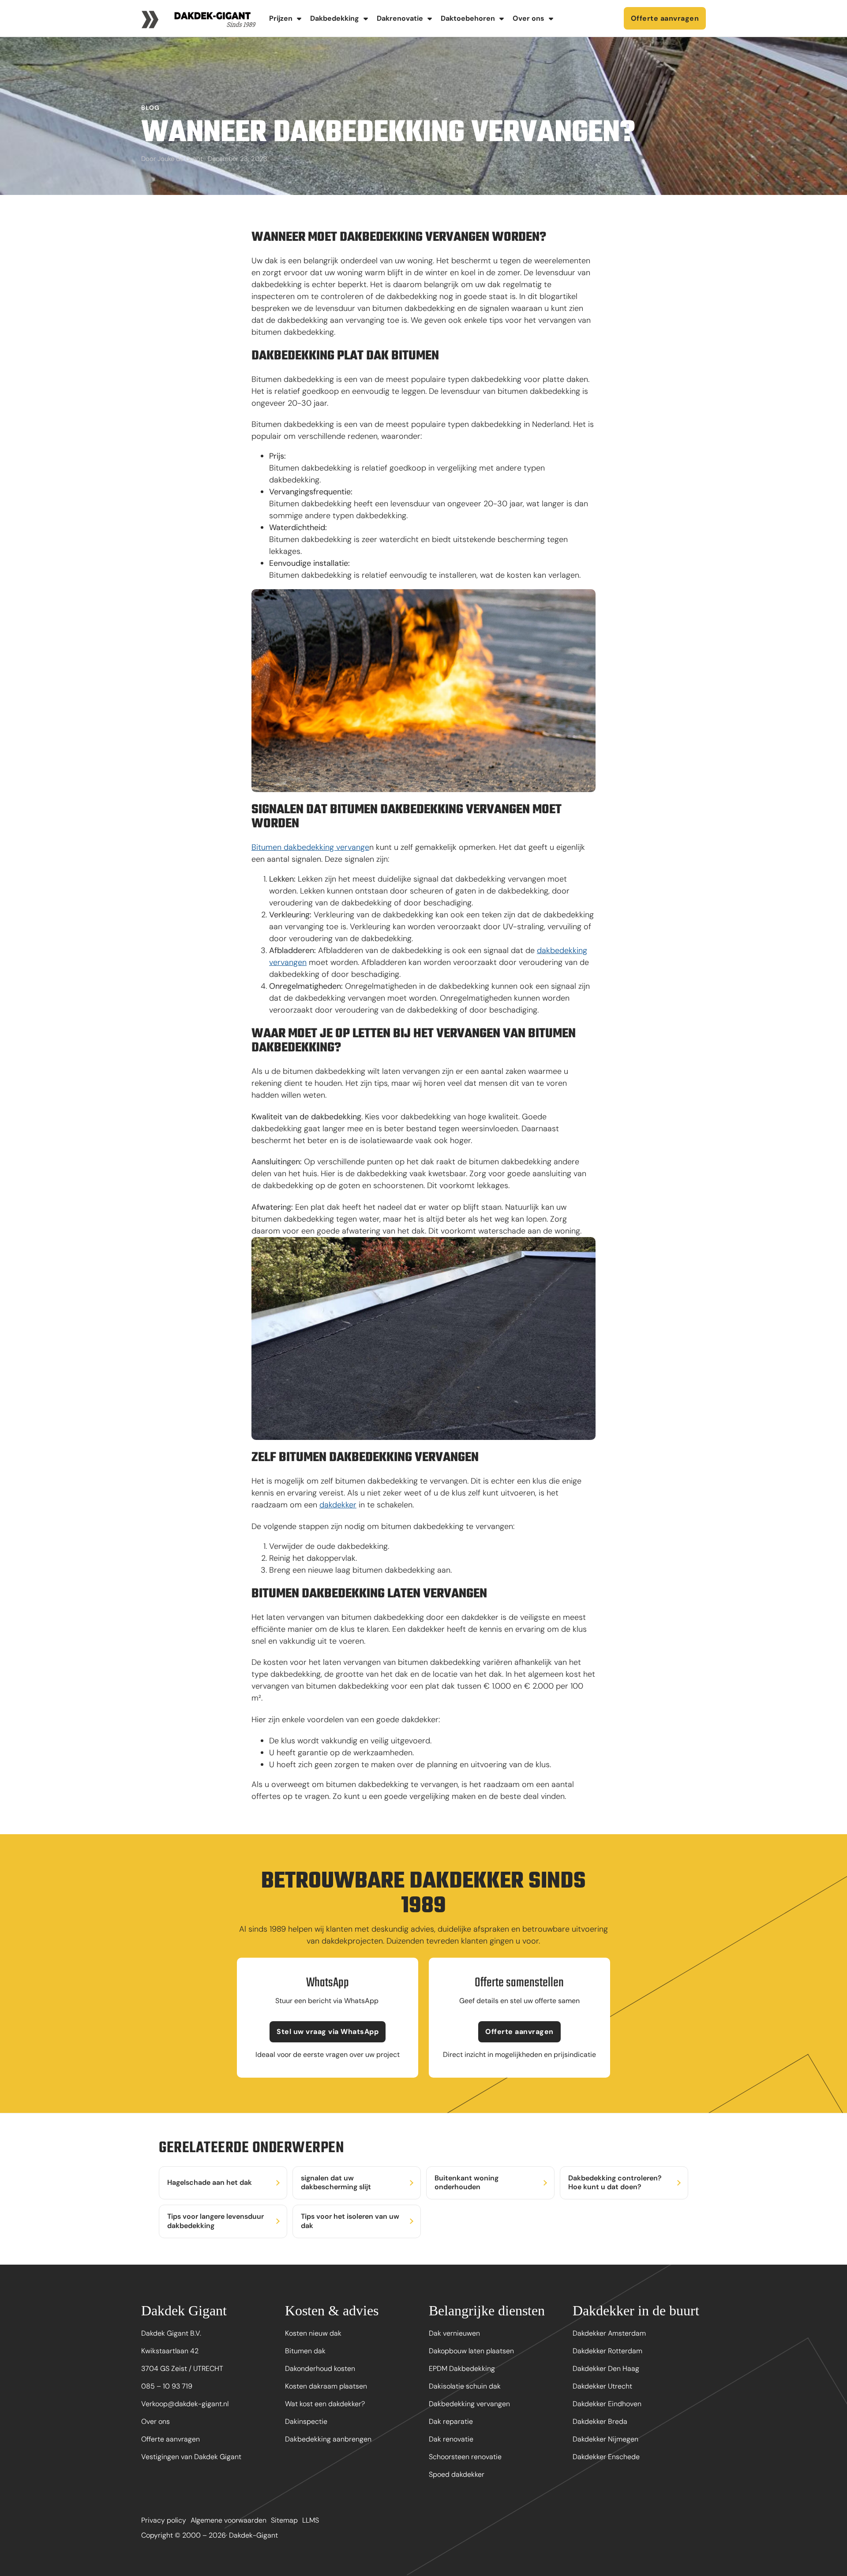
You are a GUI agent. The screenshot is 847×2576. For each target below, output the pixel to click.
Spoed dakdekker (457, 2474)
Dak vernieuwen (454, 2333)
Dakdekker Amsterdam (609, 2333)
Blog (150, 108)
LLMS (311, 2520)
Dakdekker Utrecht (602, 2386)
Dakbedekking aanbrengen (328, 2439)
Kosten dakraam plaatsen (326, 2386)
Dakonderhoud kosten (320, 2368)
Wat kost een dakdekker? (325, 2404)
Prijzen (281, 18)
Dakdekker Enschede (606, 2457)
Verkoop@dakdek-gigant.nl (185, 2404)
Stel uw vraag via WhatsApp (328, 2032)
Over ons (528, 18)
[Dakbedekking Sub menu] (366, 19)
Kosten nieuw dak (313, 2333)
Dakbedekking (335, 18)
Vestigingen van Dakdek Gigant (191, 2457)
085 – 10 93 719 (167, 2386)
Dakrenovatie (400, 18)
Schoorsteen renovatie (465, 2457)
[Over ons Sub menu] (551, 19)
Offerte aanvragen (665, 18)
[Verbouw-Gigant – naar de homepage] (199, 18)
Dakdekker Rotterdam (607, 2351)
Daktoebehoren (468, 18)
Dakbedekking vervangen (469, 2404)
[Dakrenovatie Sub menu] (430, 19)
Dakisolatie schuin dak (465, 2386)
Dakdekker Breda (600, 2421)
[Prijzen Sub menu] (299, 19)
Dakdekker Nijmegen (605, 2439)
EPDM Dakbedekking (462, 2368)
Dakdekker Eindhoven (607, 2404)
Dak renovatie (451, 2439)
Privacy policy (164, 2520)
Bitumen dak (305, 2351)
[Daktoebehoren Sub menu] (502, 19)
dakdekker (338, 1505)
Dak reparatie (451, 2421)
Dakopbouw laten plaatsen (471, 2351)
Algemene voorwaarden (229, 2520)
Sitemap (284, 2520)
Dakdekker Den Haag (606, 2368)
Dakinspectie (306, 2421)
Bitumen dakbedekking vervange (310, 847)
